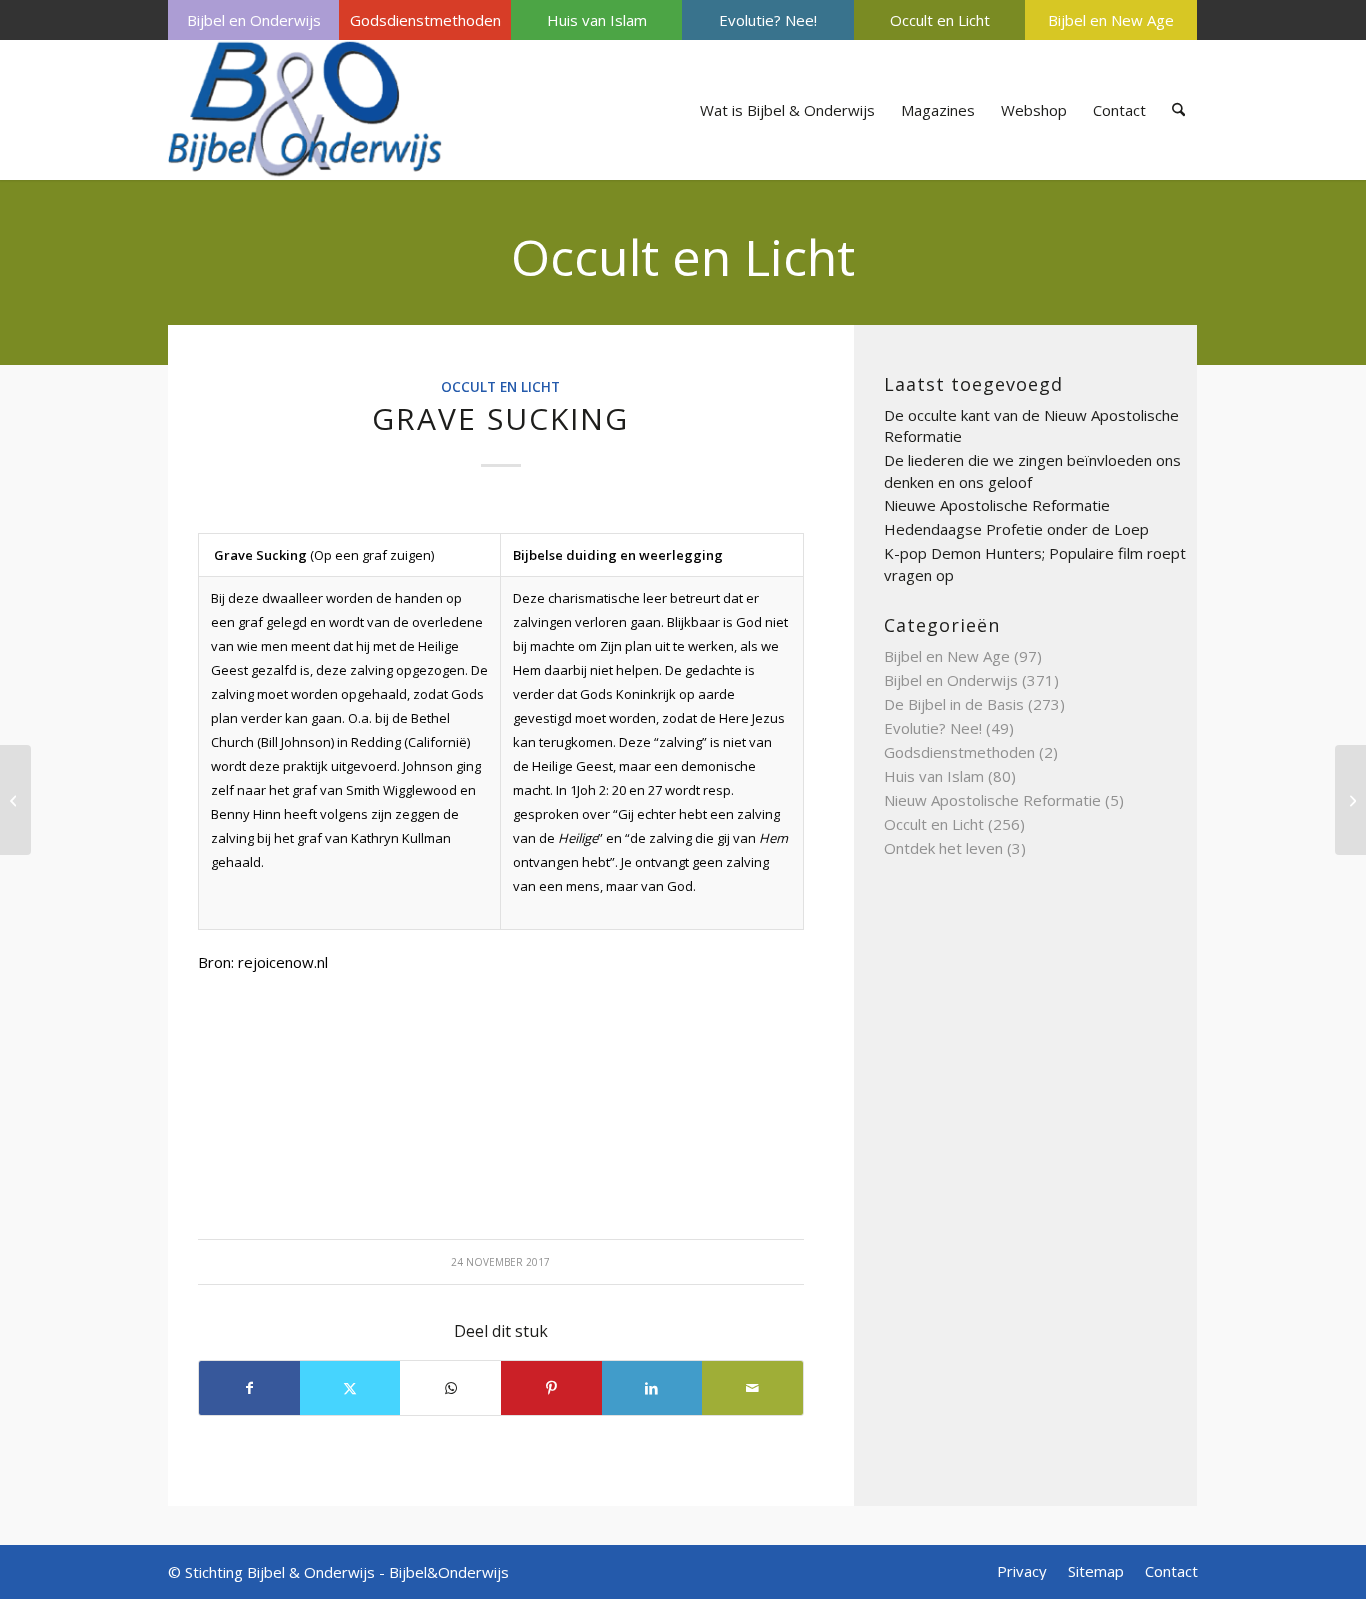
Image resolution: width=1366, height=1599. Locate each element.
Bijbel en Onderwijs (254, 20)
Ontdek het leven (943, 848)
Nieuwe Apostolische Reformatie (997, 505)
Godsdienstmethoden (425, 20)
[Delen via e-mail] (752, 1388)
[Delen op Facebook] (249, 1388)
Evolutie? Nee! (768, 20)
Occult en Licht (940, 20)
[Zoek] (1178, 110)
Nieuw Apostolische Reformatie (992, 800)
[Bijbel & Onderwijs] (305, 110)
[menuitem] (253, 20)
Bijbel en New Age (1111, 20)
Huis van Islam (597, 20)
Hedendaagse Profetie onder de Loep (1016, 529)
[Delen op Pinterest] (551, 1388)
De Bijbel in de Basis (954, 704)
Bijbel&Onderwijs (449, 1572)
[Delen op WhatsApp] (450, 1388)
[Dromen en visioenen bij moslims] (15, 800)
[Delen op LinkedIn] (652, 1388)
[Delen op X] (350, 1388)
